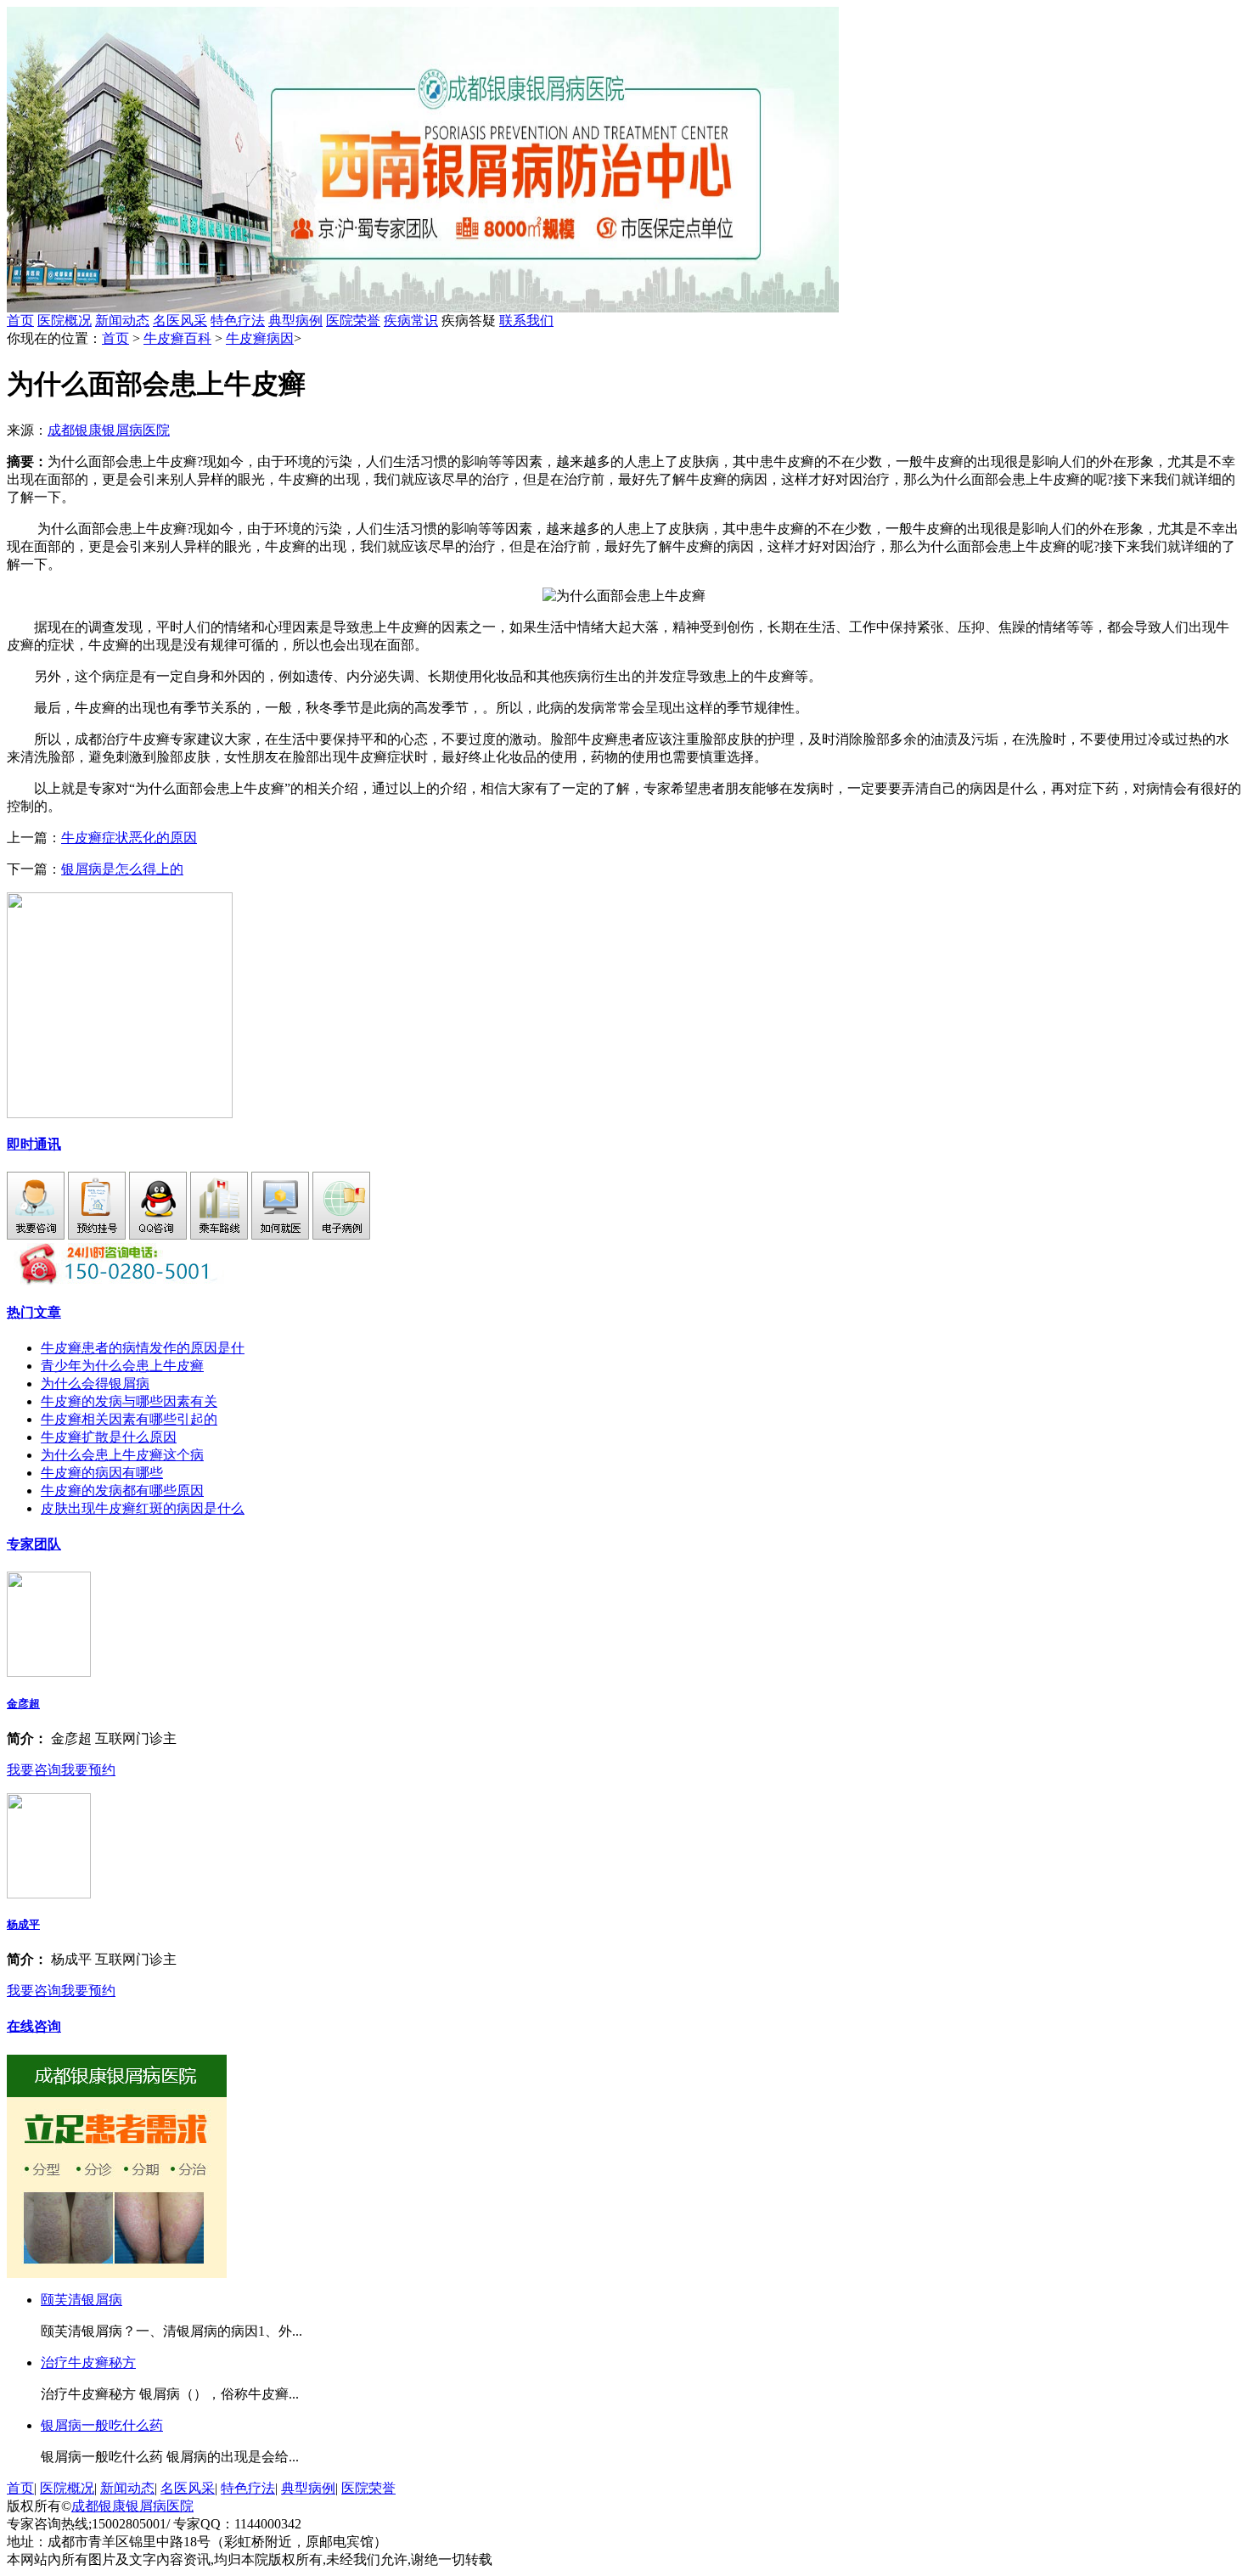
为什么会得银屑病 (95, 1384)
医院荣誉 (353, 321)
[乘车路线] (219, 1235)
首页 (20, 321)
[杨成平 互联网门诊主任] (49, 1894)
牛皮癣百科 (177, 338)
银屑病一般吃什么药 (102, 2425)
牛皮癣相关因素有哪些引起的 (129, 1419)
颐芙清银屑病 (82, 2300)
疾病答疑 (498, 321)
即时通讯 (34, 1144)
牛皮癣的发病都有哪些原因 (122, 1490)
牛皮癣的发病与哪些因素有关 (129, 1401)
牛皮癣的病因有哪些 (102, 1473)
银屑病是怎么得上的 (122, 869)
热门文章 (34, 1312)
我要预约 (88, 1770)
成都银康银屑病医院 (109, 430)
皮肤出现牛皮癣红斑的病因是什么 (143, 1508)
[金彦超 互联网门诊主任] (49, 1672)
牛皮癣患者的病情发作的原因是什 (143, 1348)
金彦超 (23, 1704)
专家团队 (34, 1544)
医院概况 (65, 321)
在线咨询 (34, 2026)
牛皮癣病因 (260, 338)
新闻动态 (122, 321)
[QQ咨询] (158, 1235)
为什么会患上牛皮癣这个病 (122, 1455)
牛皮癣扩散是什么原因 (109, 1437)
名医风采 (180, 321)
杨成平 (23, 1924)
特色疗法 (238, 321)
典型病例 (295, 321)
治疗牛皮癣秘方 (88, 2362)
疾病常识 (411, 321)
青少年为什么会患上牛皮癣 (122, 1366)
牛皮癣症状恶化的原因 (129, 838)
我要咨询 (34, 1770)
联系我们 (526, 321)
